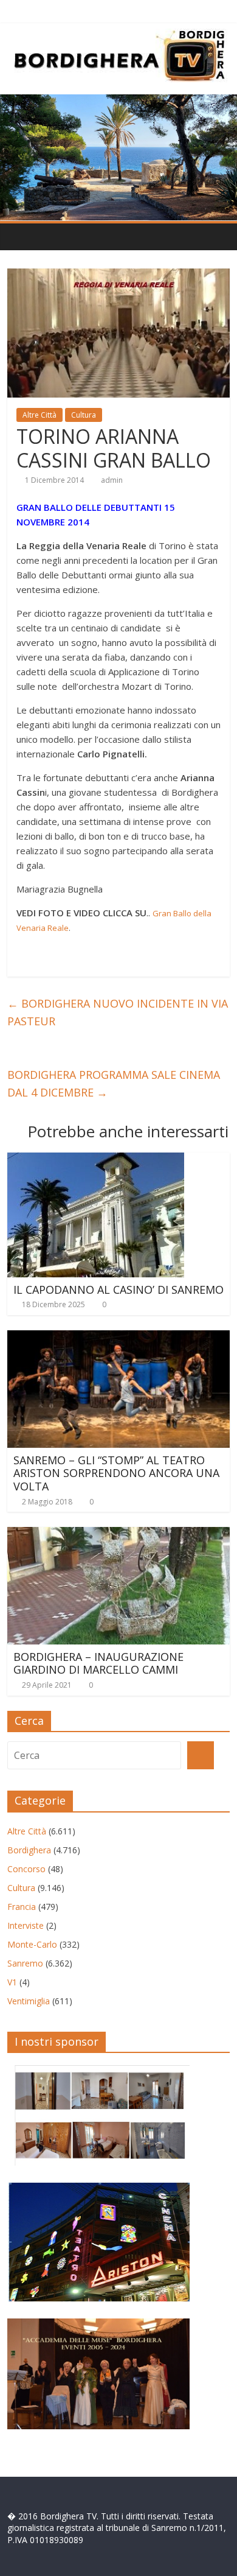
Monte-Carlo (32, 1944)
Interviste (26, 1925)
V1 (12, 1982)
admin (112, 480)
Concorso (26, 1869)
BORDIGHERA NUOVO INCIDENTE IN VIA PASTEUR (118, 1012)
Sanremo (25, 1963)
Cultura (84, 415)
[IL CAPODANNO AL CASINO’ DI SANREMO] (96, 1160)
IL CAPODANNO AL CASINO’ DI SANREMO (118, 1290)
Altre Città (39, 415)
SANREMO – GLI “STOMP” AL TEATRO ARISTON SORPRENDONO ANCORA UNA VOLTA (116, 1473)
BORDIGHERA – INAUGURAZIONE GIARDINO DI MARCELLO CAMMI (98, 1663)
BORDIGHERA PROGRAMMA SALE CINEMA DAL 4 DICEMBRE (114, 1083)
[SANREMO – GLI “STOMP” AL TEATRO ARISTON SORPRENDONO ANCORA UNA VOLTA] (119, 1338)
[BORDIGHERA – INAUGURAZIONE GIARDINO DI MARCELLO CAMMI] (119, 1534)
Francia (22, 1907)
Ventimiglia (29, 2001)
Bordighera (29, 1850)
